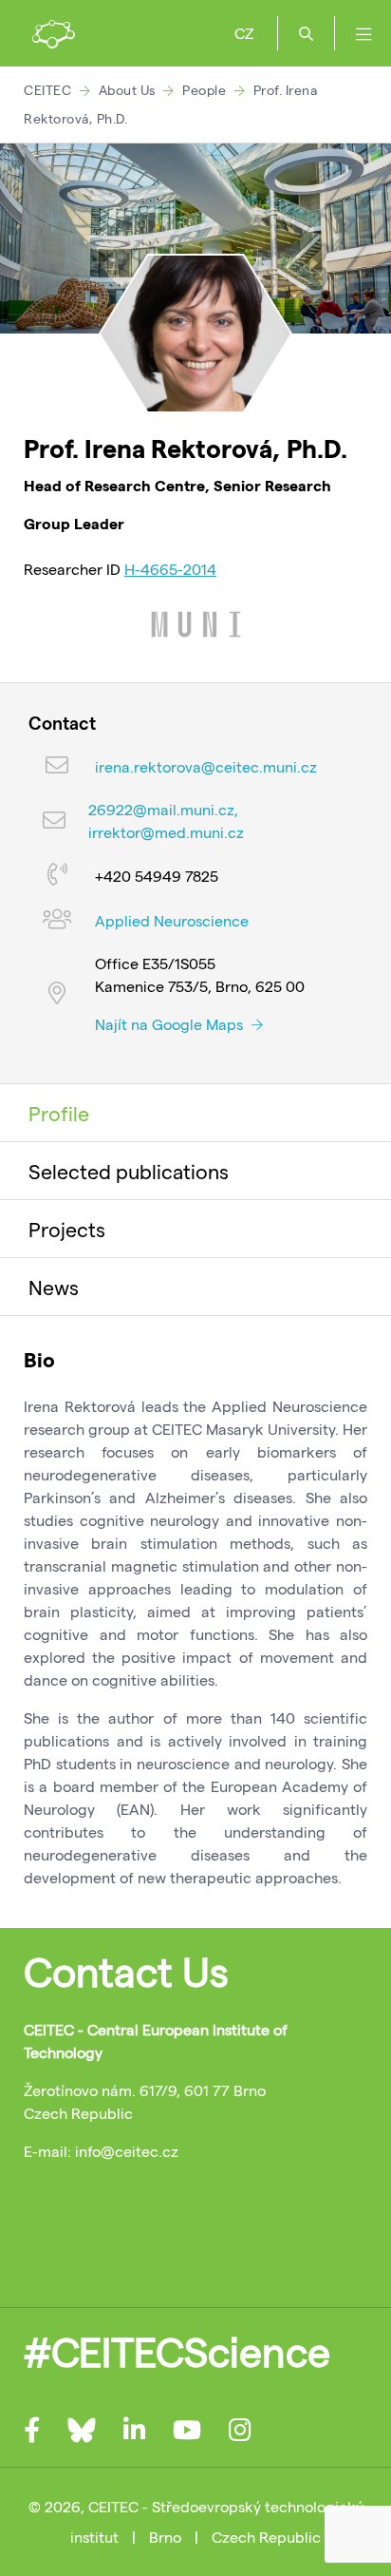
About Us (127, 90)
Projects (67, 1229)
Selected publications (129, 1171)
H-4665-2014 (170, 569)
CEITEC (47, 90)
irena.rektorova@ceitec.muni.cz (206, 766)
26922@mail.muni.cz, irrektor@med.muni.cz (166, 821)
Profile (59, 1113)
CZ (244, 33)
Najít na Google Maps (171, 1024)
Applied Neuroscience (172, 920)
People (204, 90)
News (54, 1287)
